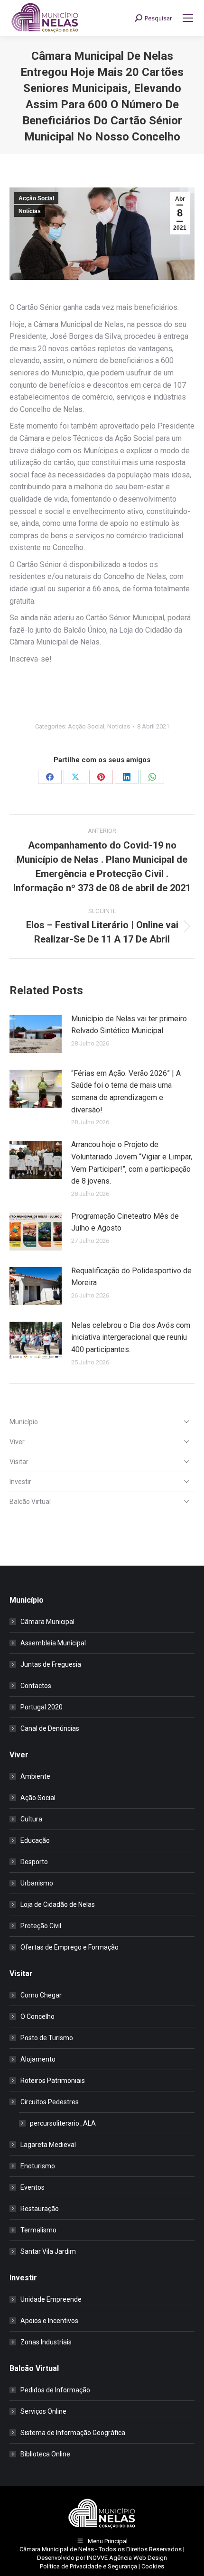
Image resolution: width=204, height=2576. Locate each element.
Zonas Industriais (46, 2342)
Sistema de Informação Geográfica (73, 2433)
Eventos (32, 2187)
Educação (35, 1840)
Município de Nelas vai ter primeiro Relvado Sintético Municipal (129, 1025)
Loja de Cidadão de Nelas (58, 1904)
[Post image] (36, 1034)
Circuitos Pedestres (50, 2102)
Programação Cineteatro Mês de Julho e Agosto (125, 1222)
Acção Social (36, 198)
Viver (17, 1442)
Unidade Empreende (51, 2299)
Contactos (36, 1686)
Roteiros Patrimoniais (53, 2081)
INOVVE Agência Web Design (127, 2558)
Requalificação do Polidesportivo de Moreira (131, 1277)
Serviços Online (43, 2411)
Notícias (30, 211)
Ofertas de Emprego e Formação (70, 1947)
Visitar (19, 1462)
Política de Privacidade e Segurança (88, 2566)
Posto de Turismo (47, 2038)
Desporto (34, 1862)
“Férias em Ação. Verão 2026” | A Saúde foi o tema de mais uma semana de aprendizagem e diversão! (126, 1092)
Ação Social (38, 1798)
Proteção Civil (41, 1926)
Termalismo (38, 2230)
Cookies (153, 2566)
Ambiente (35, 1776)
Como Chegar (41, 1995)
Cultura (31, 1819)
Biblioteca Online (45, 2454)
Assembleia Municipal (53, 1643)
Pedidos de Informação (55, 2390)
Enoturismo (38, 2166)
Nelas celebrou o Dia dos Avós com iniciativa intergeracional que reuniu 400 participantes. (131, 1337)
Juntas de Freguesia (51, 1664)
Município (24, 1422)
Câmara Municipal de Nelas (57, 2549)
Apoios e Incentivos (49, 2321)
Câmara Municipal (47, 1622)
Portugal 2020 (42, 1707)
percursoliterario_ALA (63, 2123)
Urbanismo (37, 1883)
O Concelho (37, 2016)
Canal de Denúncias (50, 1728)
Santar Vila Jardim (48, 2251)
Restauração (40, 2209)
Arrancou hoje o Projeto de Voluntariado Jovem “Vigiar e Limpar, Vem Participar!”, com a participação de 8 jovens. (132, 1163)
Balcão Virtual (30, 1502)
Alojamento (38, 2059)
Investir (20, 1482)
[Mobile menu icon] (188, 18)
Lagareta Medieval (48, 2145)
